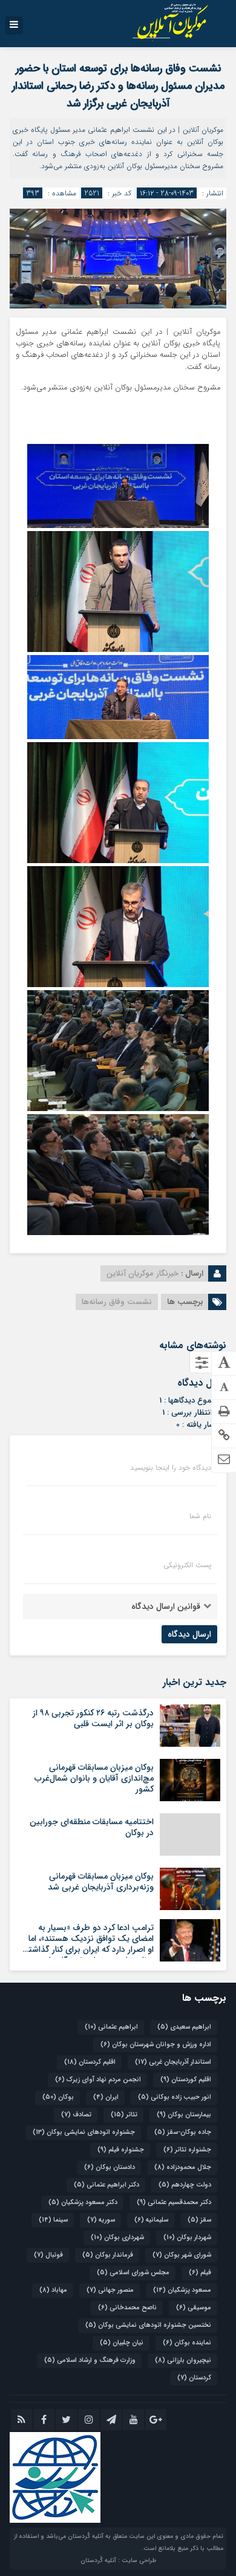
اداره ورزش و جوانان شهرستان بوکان (156, 2045)
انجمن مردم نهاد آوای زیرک (98, 2080)
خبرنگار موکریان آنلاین (143, 1273)
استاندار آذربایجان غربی (173, 2062)
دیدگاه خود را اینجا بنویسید (171, 1468)
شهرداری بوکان (117, 2238)
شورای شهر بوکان (182, 2255)
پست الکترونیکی (187, 1565)
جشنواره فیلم (121, 2150)
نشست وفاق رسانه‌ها (117, 1302)
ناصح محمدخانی (127, 2308)
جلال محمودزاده (183, 2167)
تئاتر (124, 2115)
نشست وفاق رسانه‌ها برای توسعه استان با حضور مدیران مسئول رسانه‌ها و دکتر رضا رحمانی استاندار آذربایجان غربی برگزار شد (118, 86)
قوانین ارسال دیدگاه (166, 1606)
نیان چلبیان (122, 2343)
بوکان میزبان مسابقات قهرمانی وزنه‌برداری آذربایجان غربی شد (101, 1882)
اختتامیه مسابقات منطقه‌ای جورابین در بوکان (92, 1827)
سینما (53, 2220)
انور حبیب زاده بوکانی (175, 2097)
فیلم (200, 2273)
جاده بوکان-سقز (183, 2132)
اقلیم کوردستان (186, 2080)
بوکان (58, 2097)
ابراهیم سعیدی (184, 2027)
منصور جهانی (110, 2290)
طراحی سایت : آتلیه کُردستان (118, 2561)
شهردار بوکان (187, 2238)
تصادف (76, 2115)
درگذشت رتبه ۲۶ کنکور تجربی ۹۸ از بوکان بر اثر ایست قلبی (93, 1718)
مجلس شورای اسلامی (133, 2273)
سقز (199, 2220)
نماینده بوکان (187, 2343)
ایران (106, 2097)
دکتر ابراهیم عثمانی (107, 2185)
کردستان (194, 2378)
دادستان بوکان (110, 2167)
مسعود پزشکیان (182, 2290)
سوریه (101, 2220)
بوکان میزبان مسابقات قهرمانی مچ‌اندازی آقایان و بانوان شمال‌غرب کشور (94, 1778)
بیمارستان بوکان (184, 2115)
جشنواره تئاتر (187, 2150)
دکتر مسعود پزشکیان (83, 2203)
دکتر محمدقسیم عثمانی (174, 2203)
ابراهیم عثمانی (111, 2027)
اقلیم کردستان (90, 2062)
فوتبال (48, 2255)
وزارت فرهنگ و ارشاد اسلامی (90, 2360)
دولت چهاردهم (185, 2185)
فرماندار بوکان (108, 2255)
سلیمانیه (151, 2220)
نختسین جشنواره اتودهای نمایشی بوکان (148, 2325)
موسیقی (194, 2308)
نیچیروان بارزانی (183, 2360)
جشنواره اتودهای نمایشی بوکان (84, 2132)
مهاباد (53, 2290)
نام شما (200, 1516)
